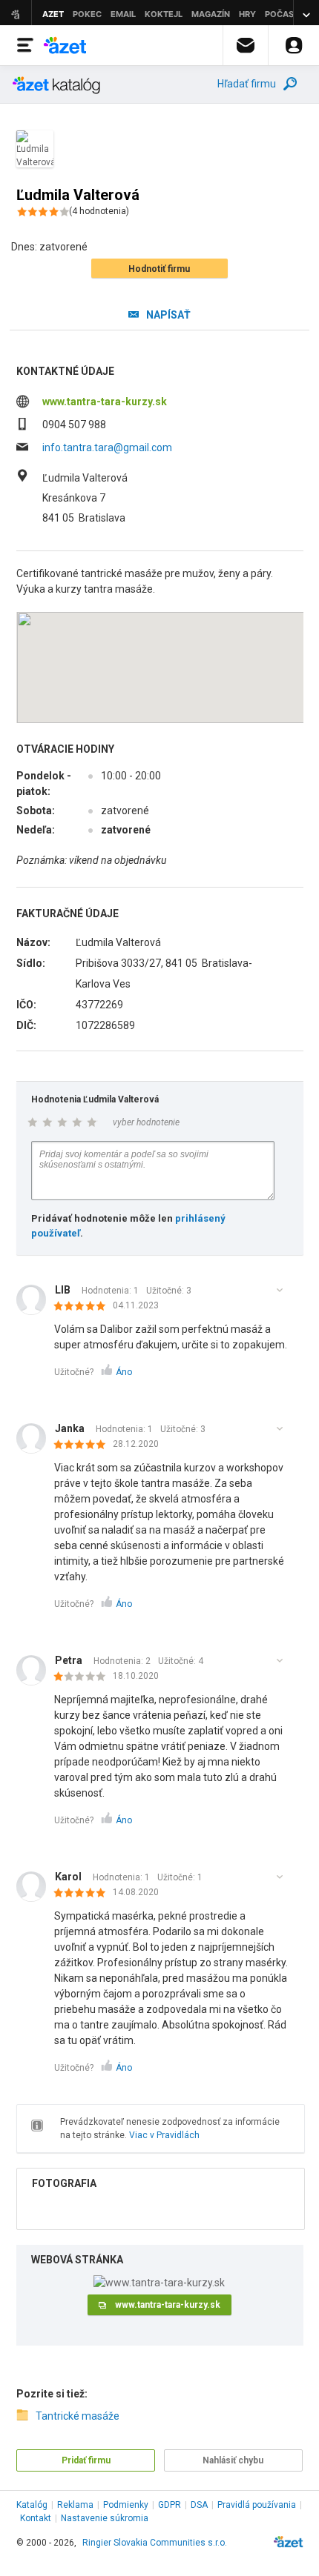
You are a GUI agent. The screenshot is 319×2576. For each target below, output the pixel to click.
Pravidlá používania (257, 2505)
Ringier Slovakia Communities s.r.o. (155, 2543)
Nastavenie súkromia (105, 2518)
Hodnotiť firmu (159, 269)
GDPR (170, 2505)
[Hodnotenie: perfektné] (83, 1307)
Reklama (75, 2505)
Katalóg (32, 2505)
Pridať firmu (86, 2460)
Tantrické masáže (78, 2416)
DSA (199, 2505)
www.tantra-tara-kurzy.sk (105, 402)
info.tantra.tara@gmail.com (107, 447)
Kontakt (36, 2518)
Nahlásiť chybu (233, 2460)
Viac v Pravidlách (164, 2135)
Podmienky (126, 2505)
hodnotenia (99, 211)
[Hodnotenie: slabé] (83, 1677)
